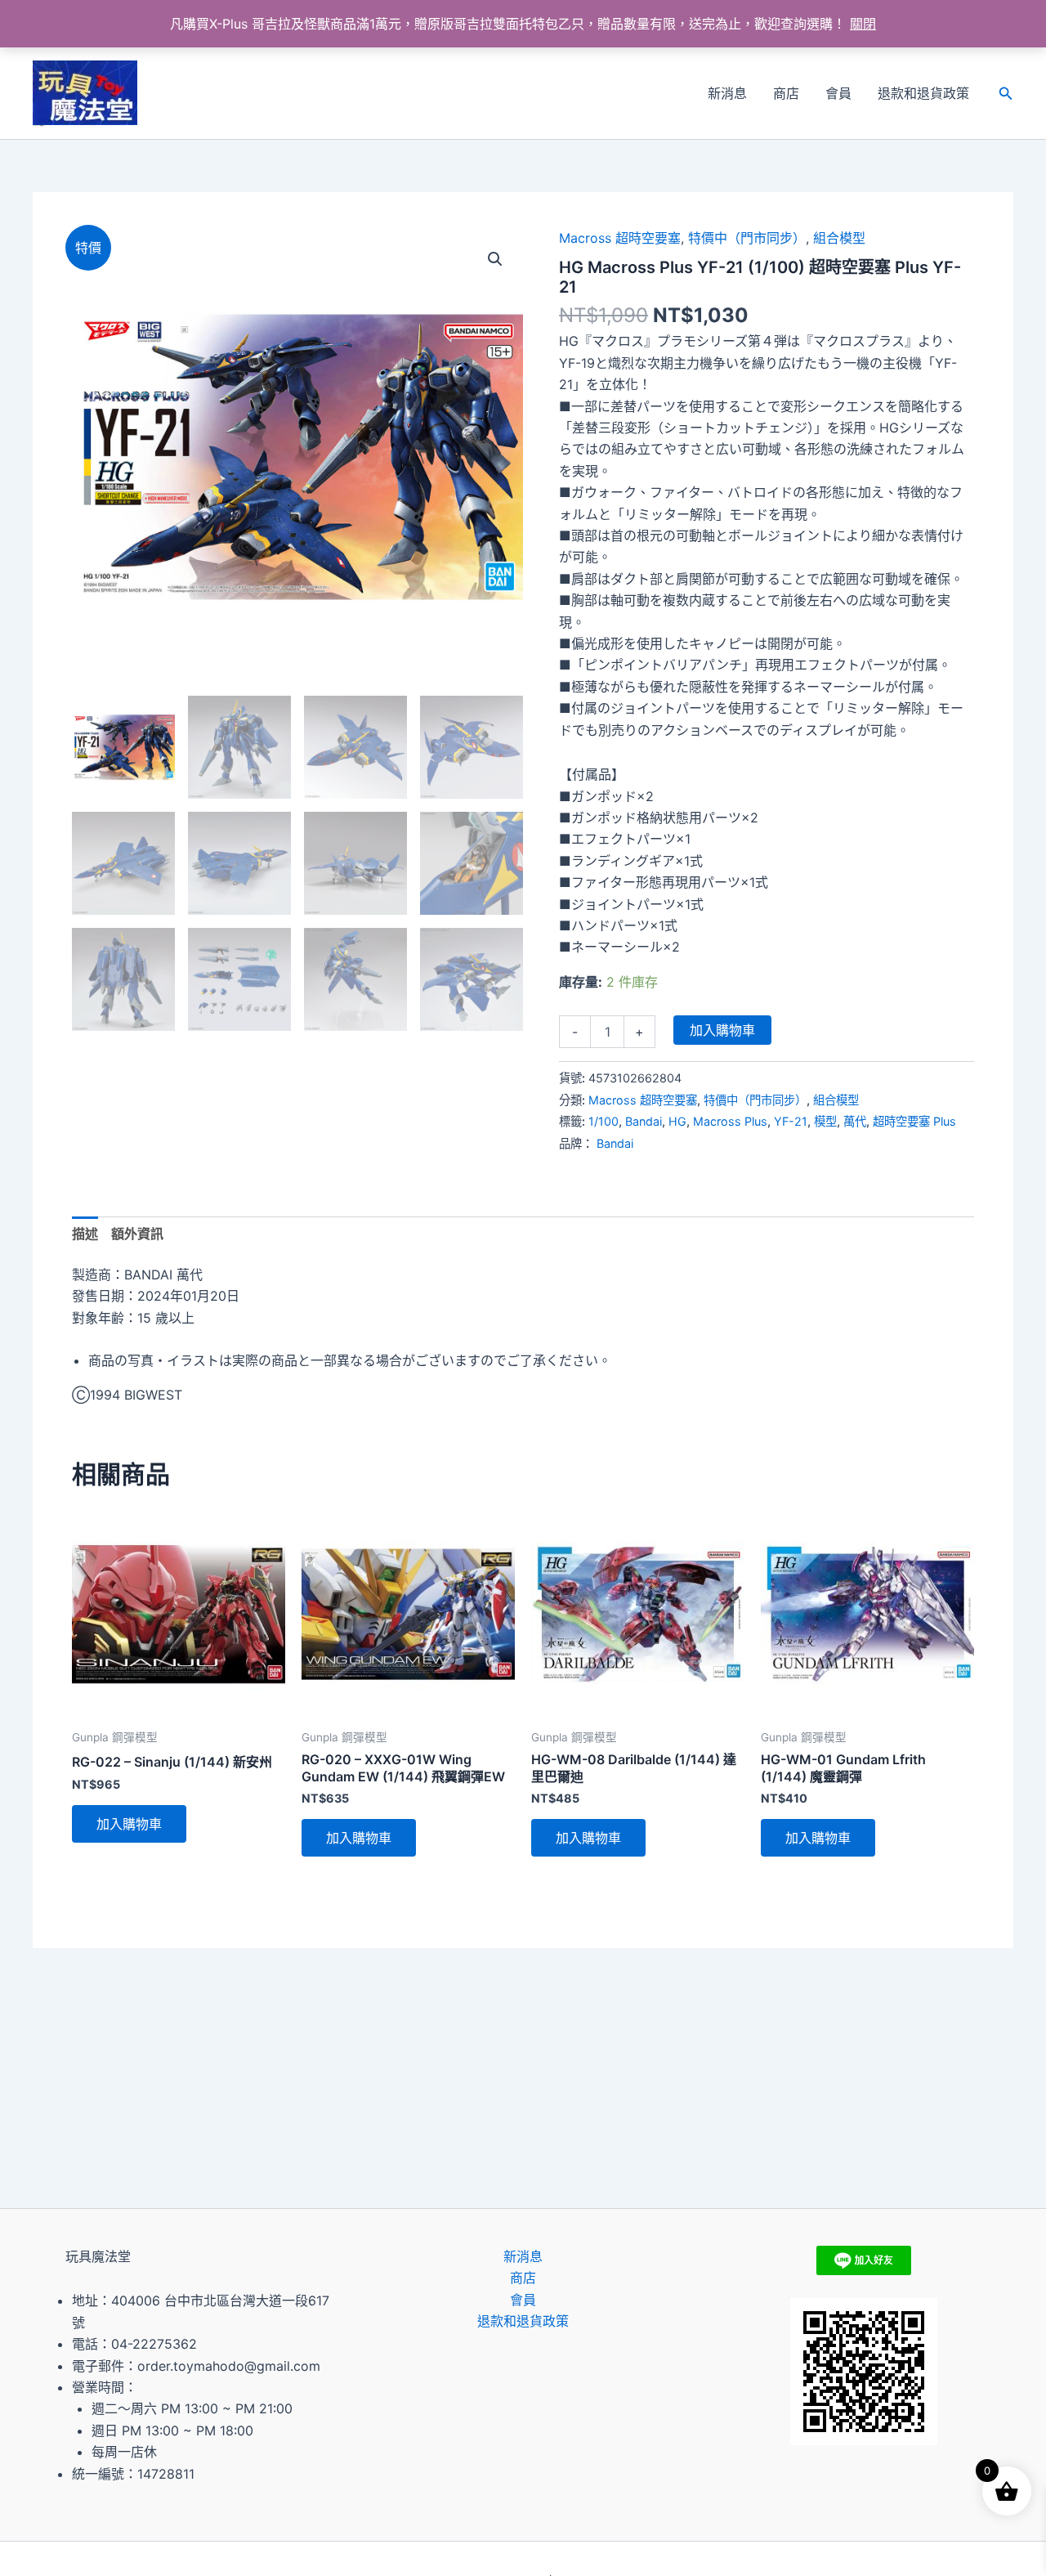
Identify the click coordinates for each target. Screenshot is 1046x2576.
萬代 (855, 1121)
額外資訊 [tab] (137, 1234)
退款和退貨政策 (923, 93)
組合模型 (839, 238)
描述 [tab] (85, 1234)
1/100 (603, 1121)
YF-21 (791, 1121)
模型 (825, 1121)
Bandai (644, 1121)
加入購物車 (722, 1030)
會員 (838, 93)
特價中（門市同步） (747, 238)
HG (677, 1121)
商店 (786, 93)
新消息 (727, 93)
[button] (1006, 94)
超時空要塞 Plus (914, 1121)
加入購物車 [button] (129, 1824)
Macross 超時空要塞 (620, 238)
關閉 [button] (863, 24)
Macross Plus (730, 1121)
